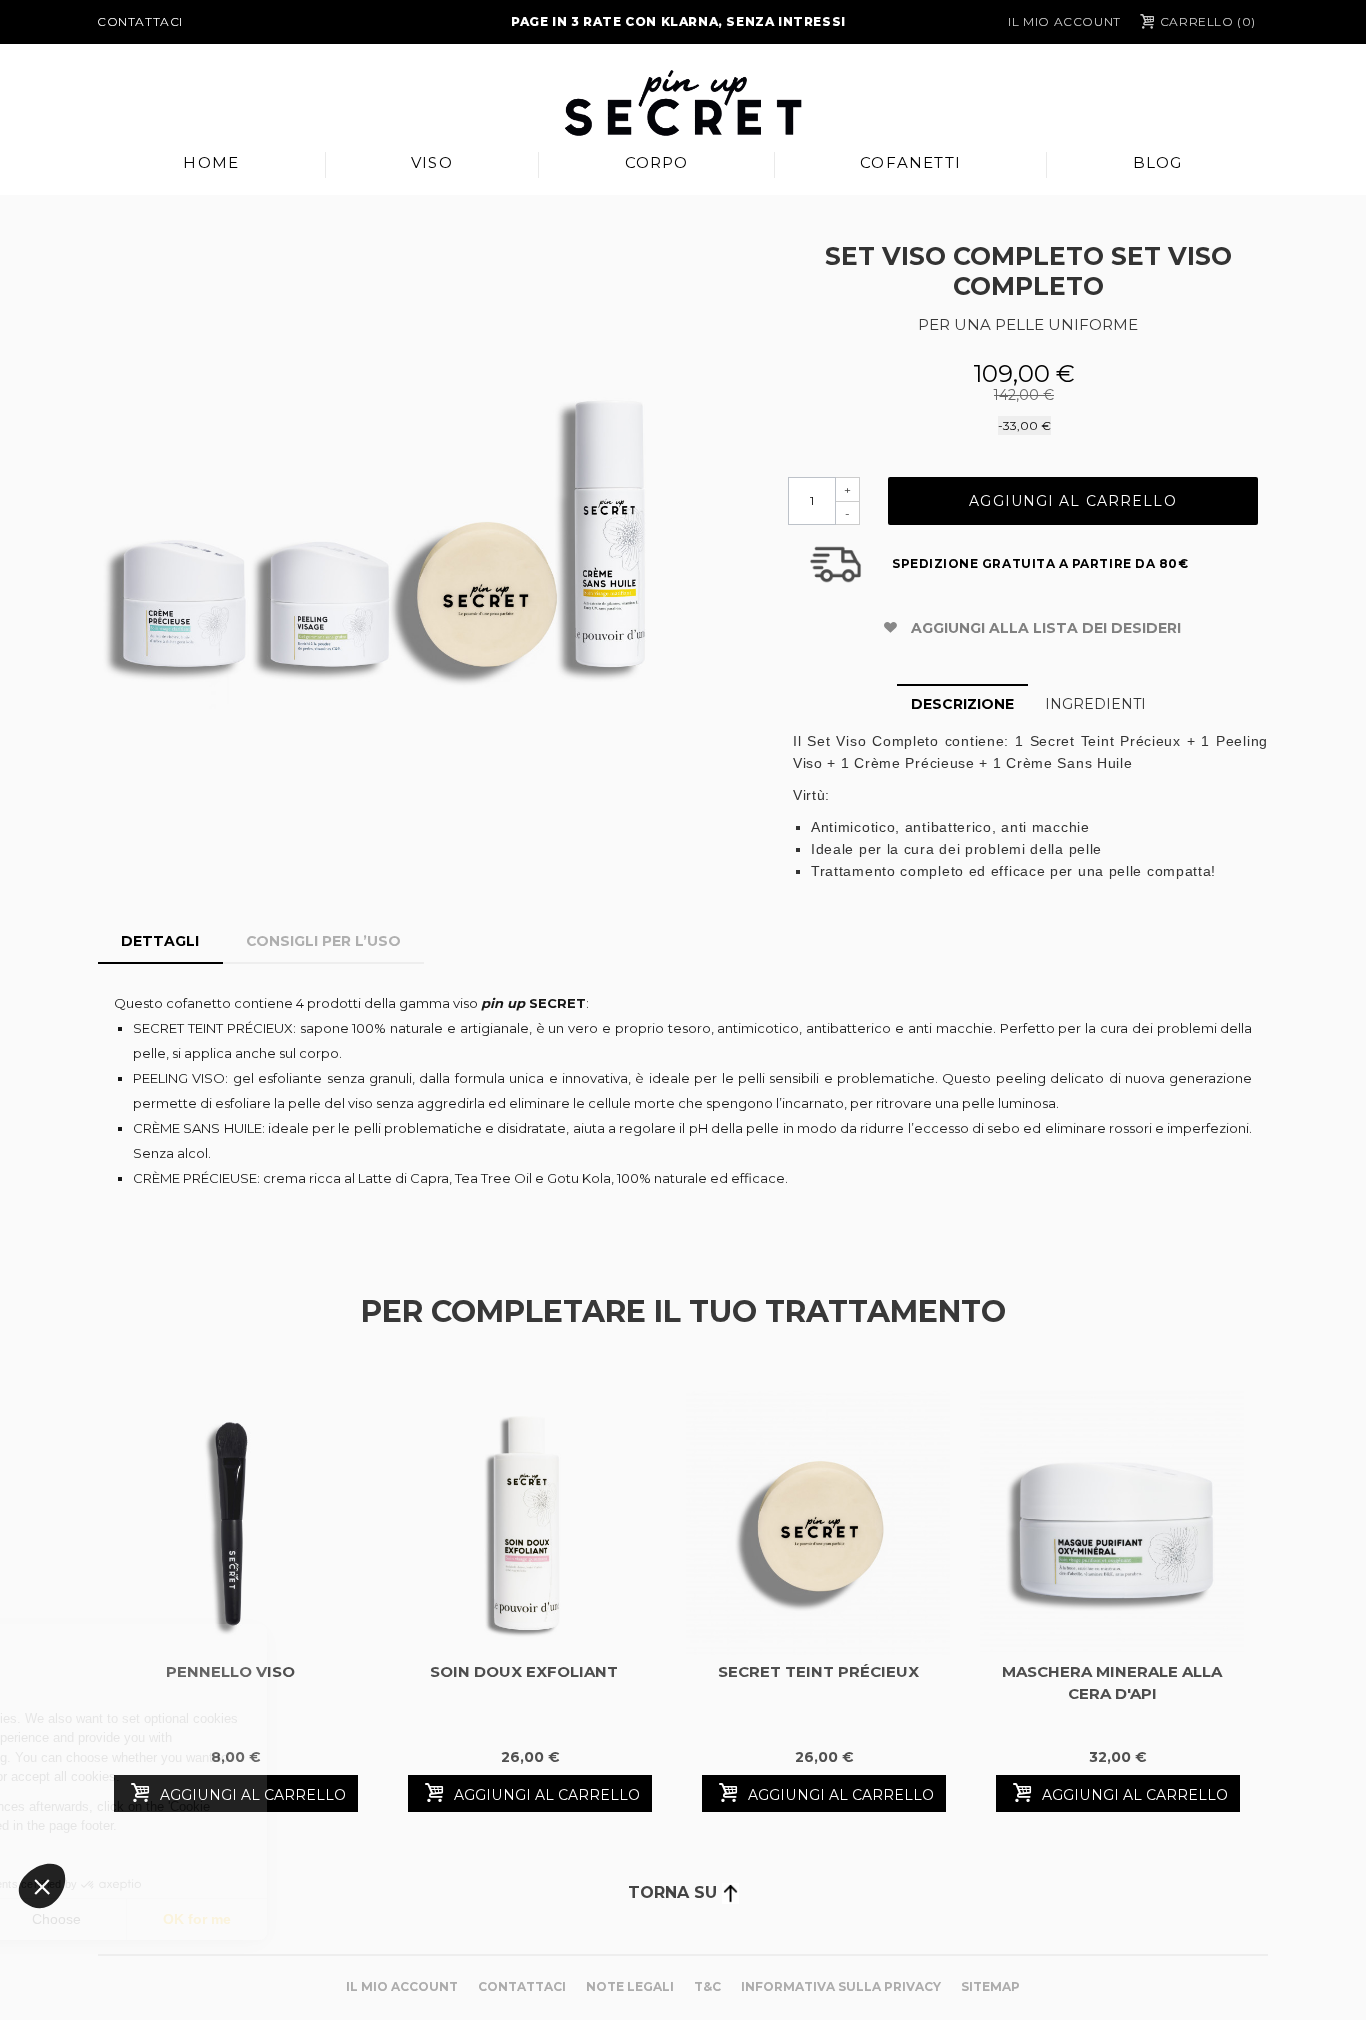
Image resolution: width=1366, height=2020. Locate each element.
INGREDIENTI (1095, 704)
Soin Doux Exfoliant (524, 1671)
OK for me (370, 1919)
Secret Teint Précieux (818, 1671)
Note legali (630, 1986)
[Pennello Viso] (230, 1523)
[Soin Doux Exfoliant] (524, 1523)
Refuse (89, 1919)
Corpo (657, 162)
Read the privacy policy (103, 1855)
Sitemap (990, 1986)
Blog (1158, 162)
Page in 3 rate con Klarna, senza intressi (678, 21)
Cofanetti (910, 162)
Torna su (675, 1892)
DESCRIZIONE (962, 704)
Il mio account (1064, 21)
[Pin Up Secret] (683, 103)
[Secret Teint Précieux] (818, 1523)
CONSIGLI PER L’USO (323, 941)
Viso (432, 162)
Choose (229, 1919)
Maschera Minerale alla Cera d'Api (1112, 1682)
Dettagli (160, 941)
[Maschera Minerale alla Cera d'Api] (1112, 1523)
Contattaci (140, 21)
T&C (707, 1986)
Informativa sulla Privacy (841, 1986)
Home (211, 162)
